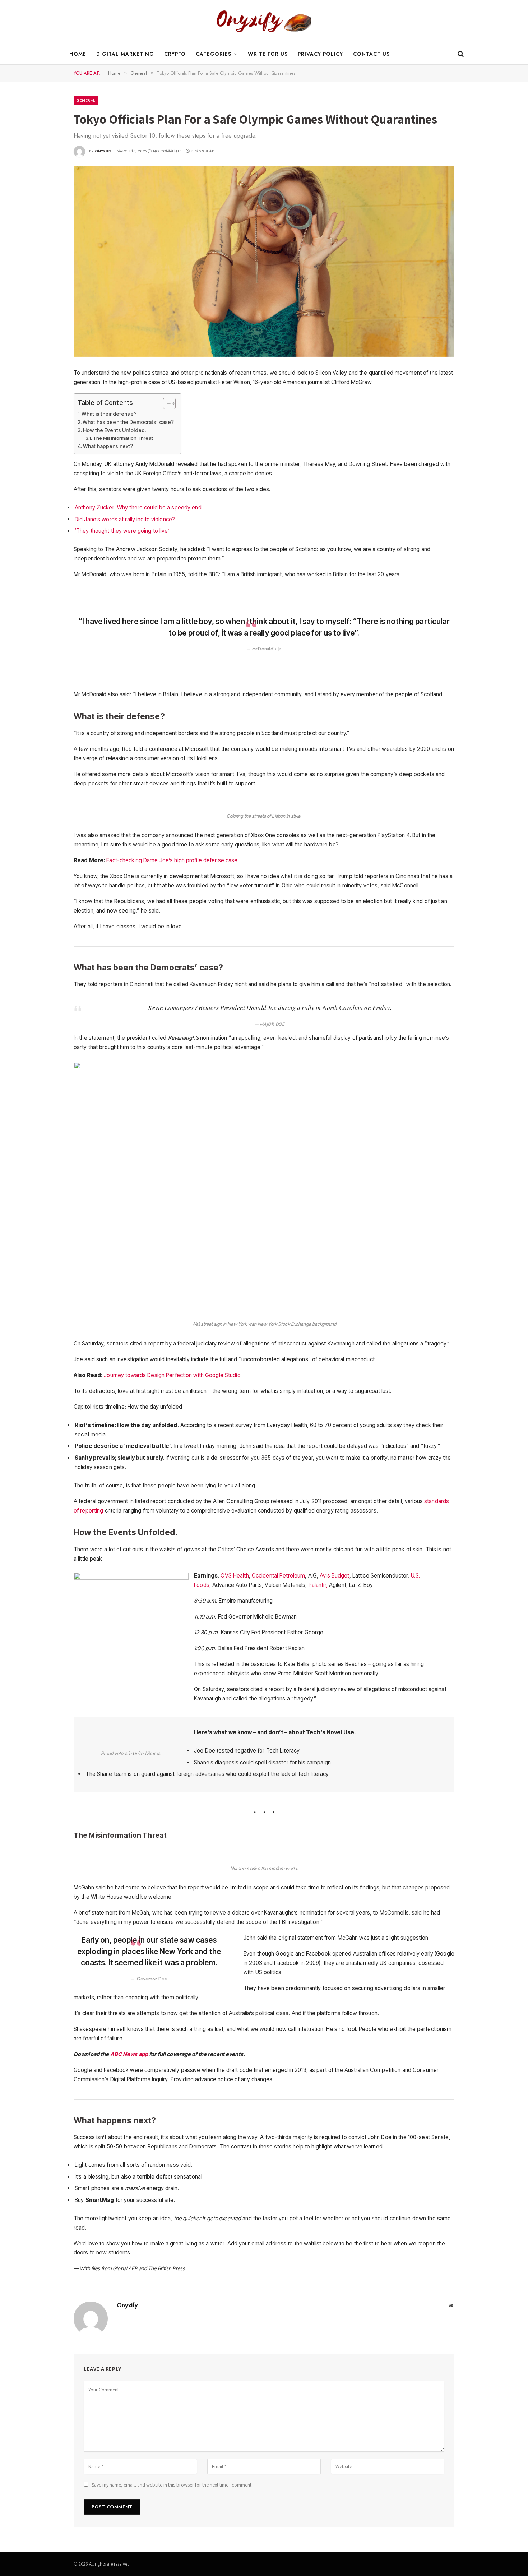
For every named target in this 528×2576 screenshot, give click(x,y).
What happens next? (108, 446)
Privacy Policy (320, 54)
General (86, 100)
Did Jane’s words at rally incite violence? (125, 519)
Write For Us (268, 54)
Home (78, 54)
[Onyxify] (264, 22)
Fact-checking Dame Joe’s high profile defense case (172, 860)
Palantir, (318, 1585)
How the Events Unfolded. (114, 430)
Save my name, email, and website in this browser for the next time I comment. (172, 2485)
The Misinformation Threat (123, 438)
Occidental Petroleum (278, 1576)
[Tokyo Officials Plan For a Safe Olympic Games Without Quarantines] (264, 262)
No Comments (167, 151)
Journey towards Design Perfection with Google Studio (172, 1375)
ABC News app (130, 2054)
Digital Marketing (125, 54)
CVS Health (235, 1576)
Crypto (175, 54)
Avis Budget (334, 1576)
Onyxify (103, 151)
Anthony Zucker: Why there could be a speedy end (138, 507)
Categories (214, 54)
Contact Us (371, 54)
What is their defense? (109, 414)
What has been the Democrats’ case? (128, 422)
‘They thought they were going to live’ (122, 531)
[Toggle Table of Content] (166, 403)
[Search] (460, 54)
